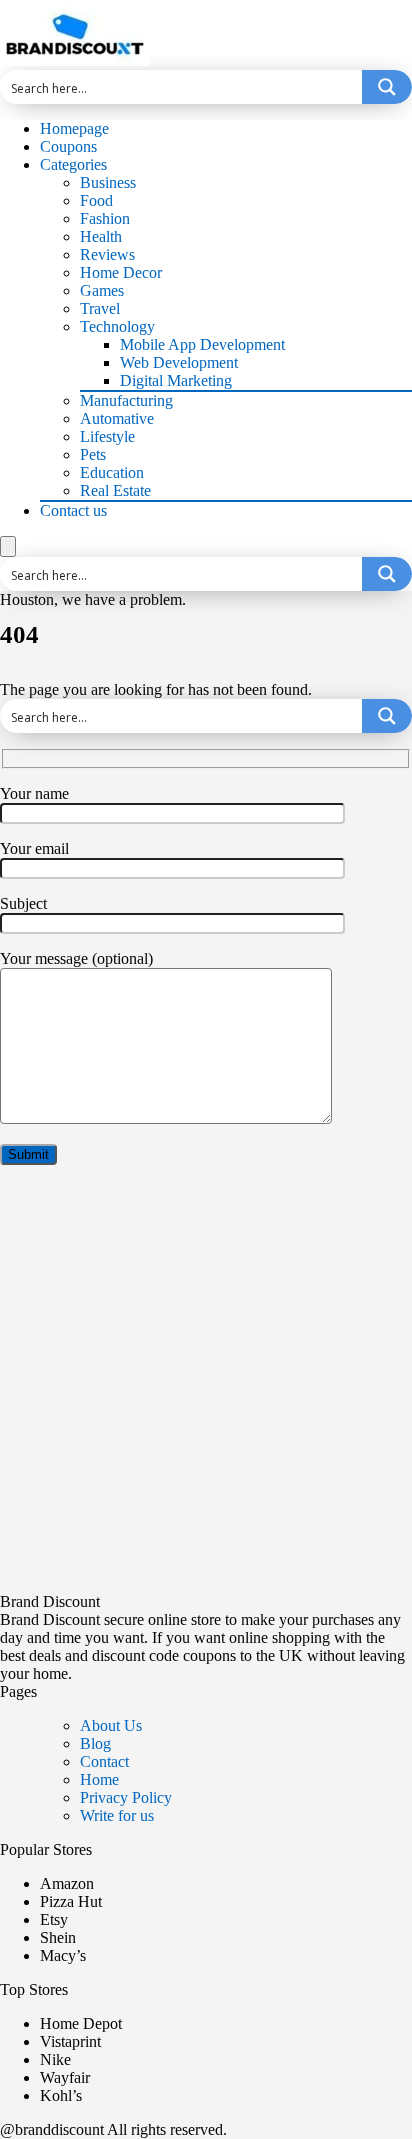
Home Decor (121, 272)
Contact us (73, 510)
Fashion (105, 218)
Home (99, 1779)
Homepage (74, 128)
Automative (117, 418)
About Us (111, 1725)
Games (102, 290)
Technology (117, 326)
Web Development (179, 362)
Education (112, 472)
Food (96, 200)
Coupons (68, 146)
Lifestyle (107, 436)
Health (101, 236)
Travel (100, 308)
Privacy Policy (126, 1797)
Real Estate (115, 490)
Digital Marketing (176, 380)
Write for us (117, 1815)
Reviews (107, 254)
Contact (104, 1761)
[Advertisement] (206, 1387)
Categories (73, 164)
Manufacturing (126, 400)
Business (108, 182)
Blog (95, 1743)
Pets (93, 454)
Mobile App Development (202, 344)
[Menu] (8, 546)
